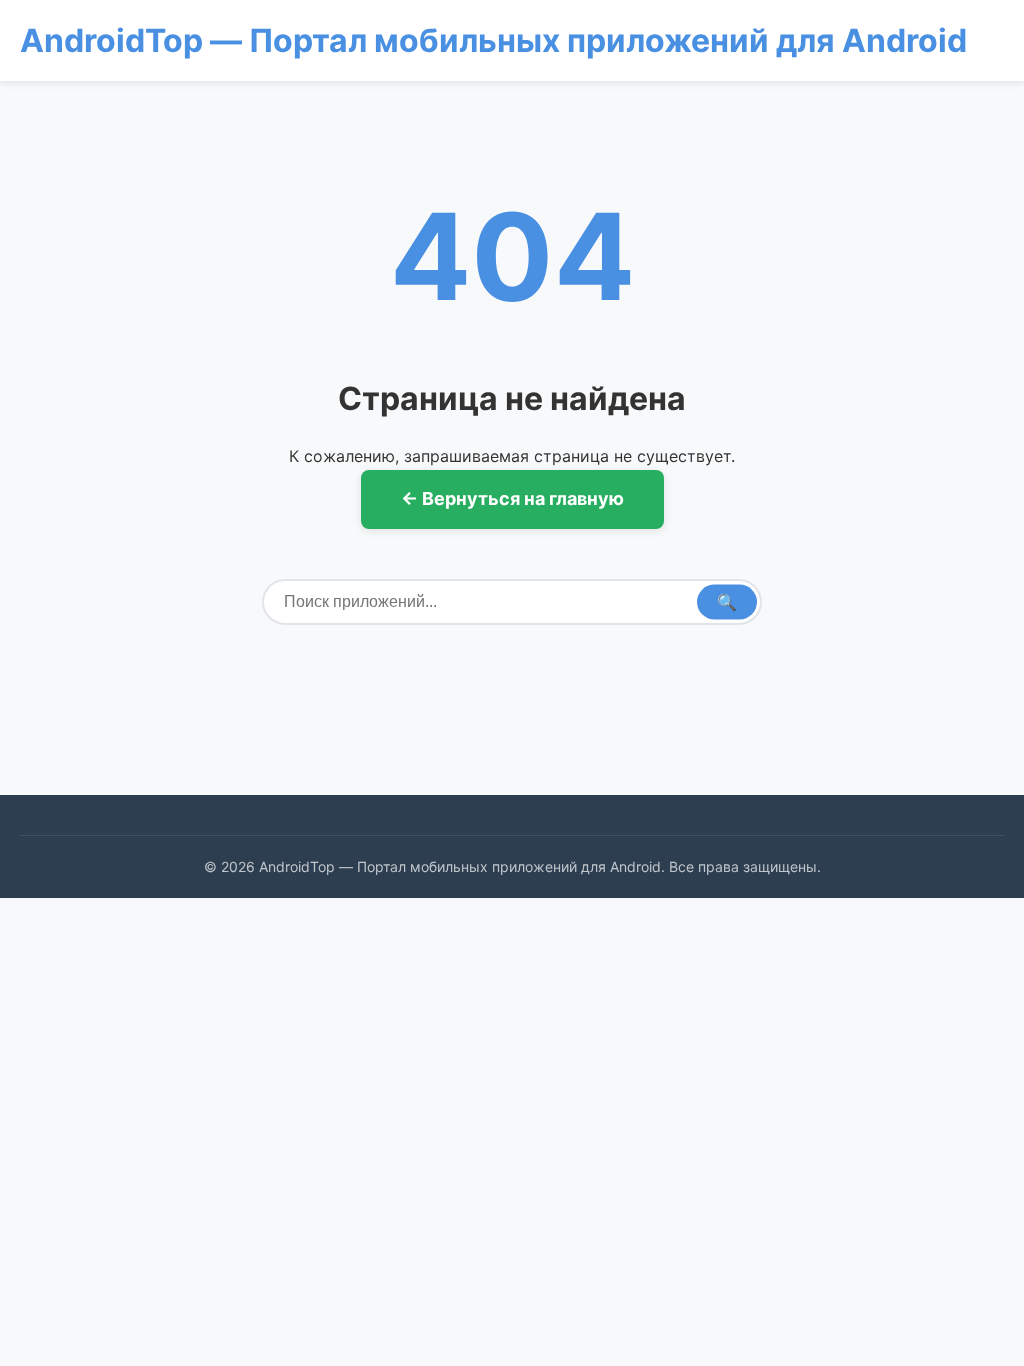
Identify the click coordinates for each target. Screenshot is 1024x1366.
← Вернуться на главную (512, 498)
